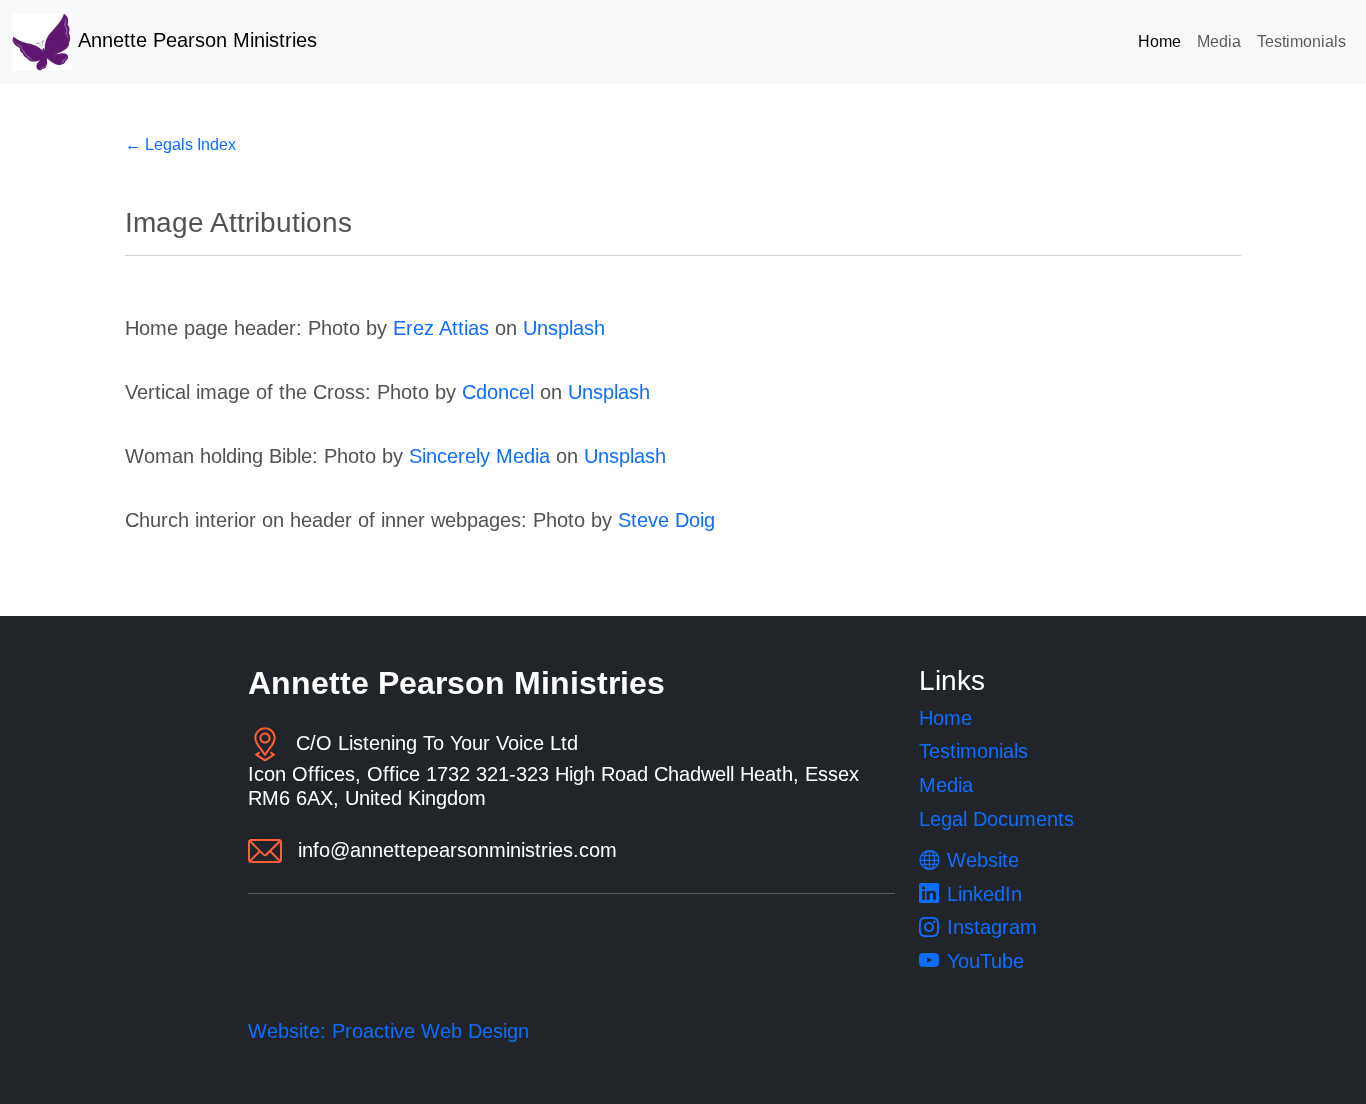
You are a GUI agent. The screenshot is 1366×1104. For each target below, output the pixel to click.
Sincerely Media (479, 456)
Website (983, 860)
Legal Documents (996, 819)
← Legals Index (180, 144)
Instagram (992, 927)
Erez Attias (441, 328)
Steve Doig (666, 520)
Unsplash (564, 328)
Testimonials (1301, 41)
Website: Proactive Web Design (388, 1031)
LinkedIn (984, 894)
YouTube (985, 961)
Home (1159, 41)
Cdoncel (498, 392)
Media (1219, 41)
